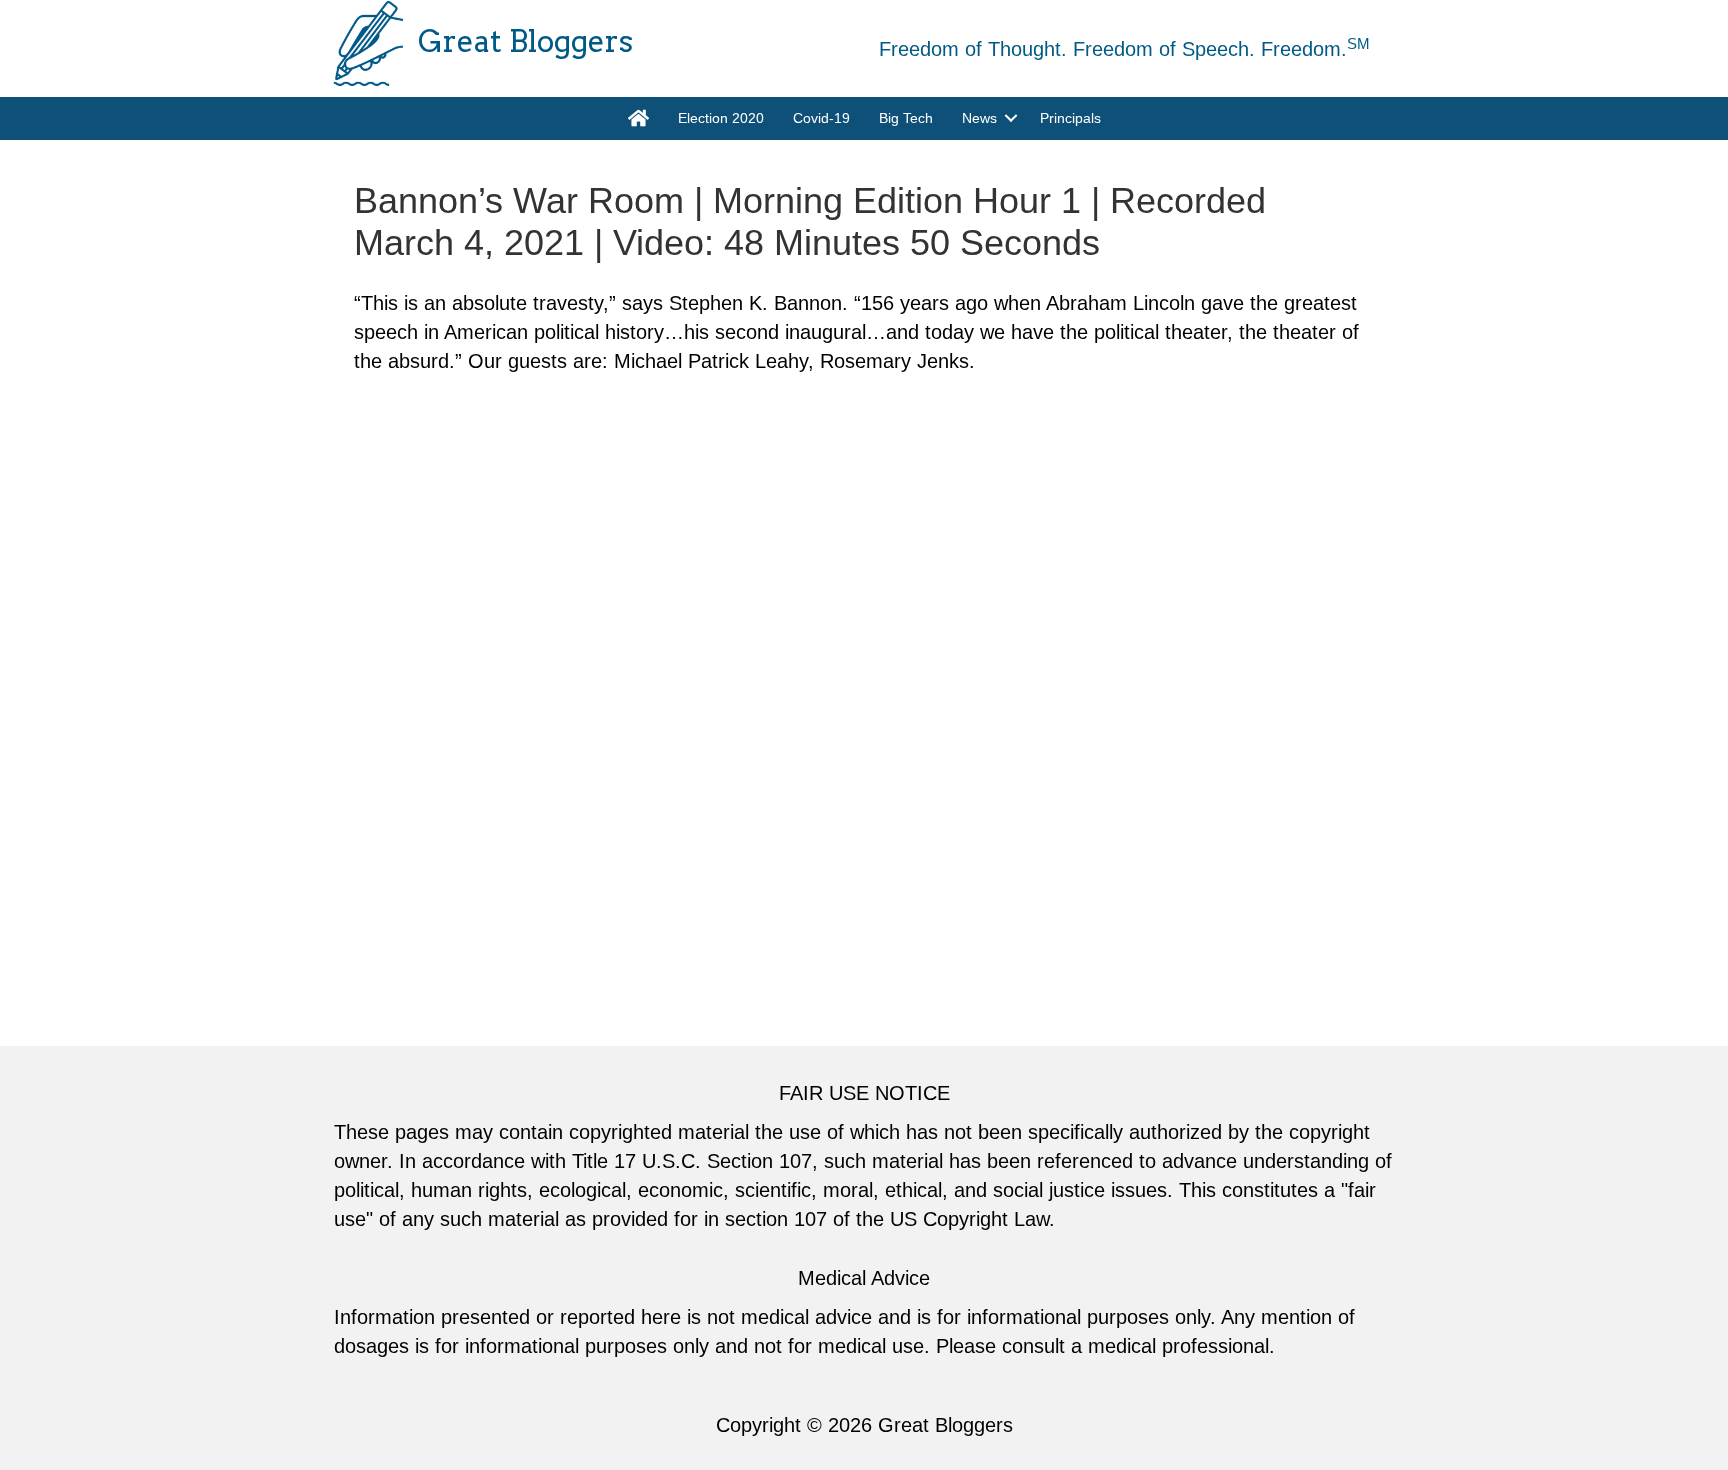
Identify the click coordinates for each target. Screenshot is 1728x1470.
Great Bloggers (945, 1425)
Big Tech (906, 118)
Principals (1070, 118)
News (979, 118)
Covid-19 (821, 118)
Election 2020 (721, 118)
